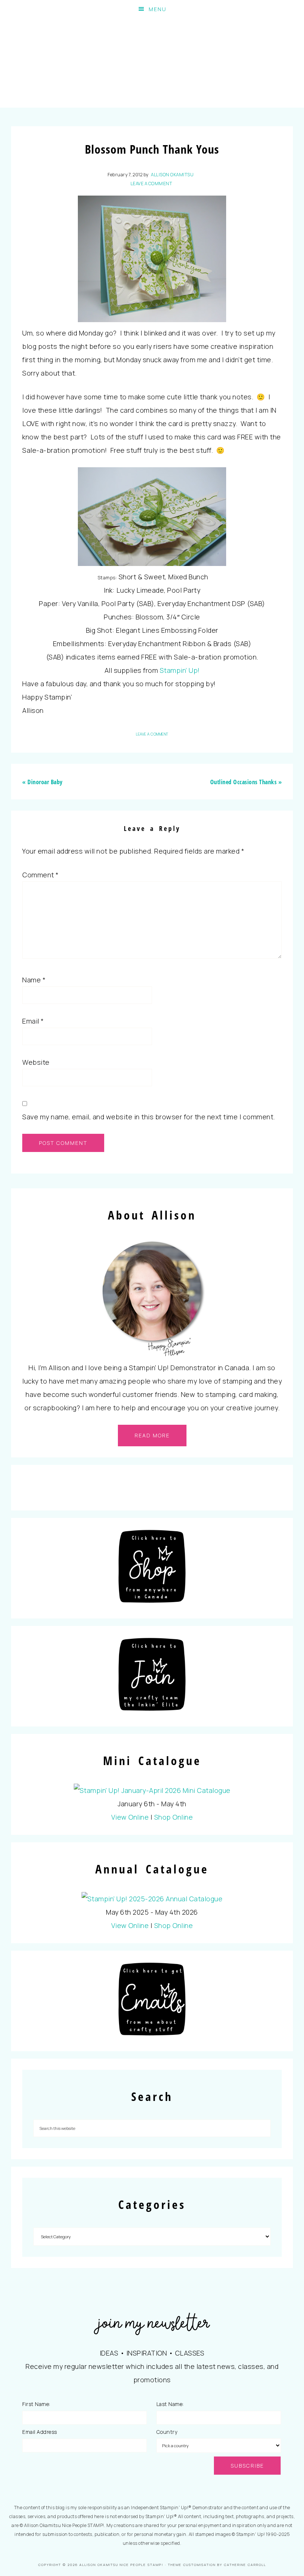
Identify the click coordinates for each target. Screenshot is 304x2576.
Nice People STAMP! (152, 63)
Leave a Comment (151, 184)
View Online (130, 1817)
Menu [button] (158, 9)
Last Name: (170, 2404)
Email (33, 1021)
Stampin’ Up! (180, 670)
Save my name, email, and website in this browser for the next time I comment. (149, 1117)
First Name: (36, 2404)
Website (36, 1062)
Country (167, 2432)
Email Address (40, 2432)
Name (34, 980)
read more (152, 1435)
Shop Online (174, 1817)
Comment (41, 875)
